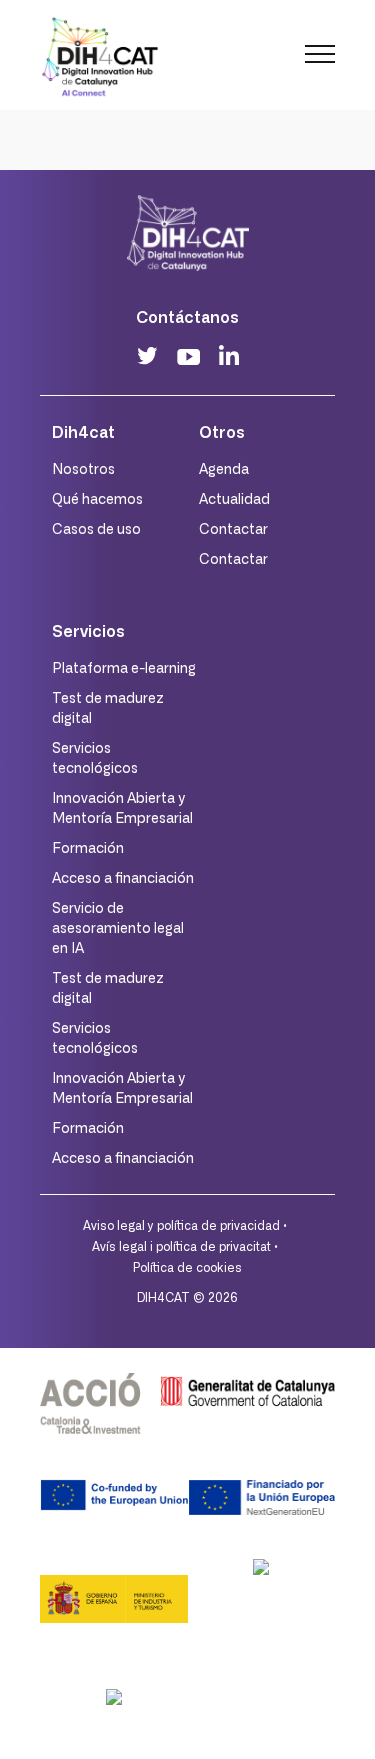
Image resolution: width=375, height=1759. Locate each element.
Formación (88, 849)
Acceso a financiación (123, 879)
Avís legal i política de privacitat (181, 1247)
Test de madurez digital (108, 709)
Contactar (233, 530)
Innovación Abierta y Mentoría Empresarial (122, 809)
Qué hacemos (97, 500)
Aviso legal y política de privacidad (181, 1226)
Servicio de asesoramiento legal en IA (118, 929)
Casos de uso (96, 530)
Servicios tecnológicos (95, 759)
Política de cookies (187, 1268)
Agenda (224, 470)
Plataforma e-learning (124, 669)
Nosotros (83, 470)
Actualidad (234, 500)
